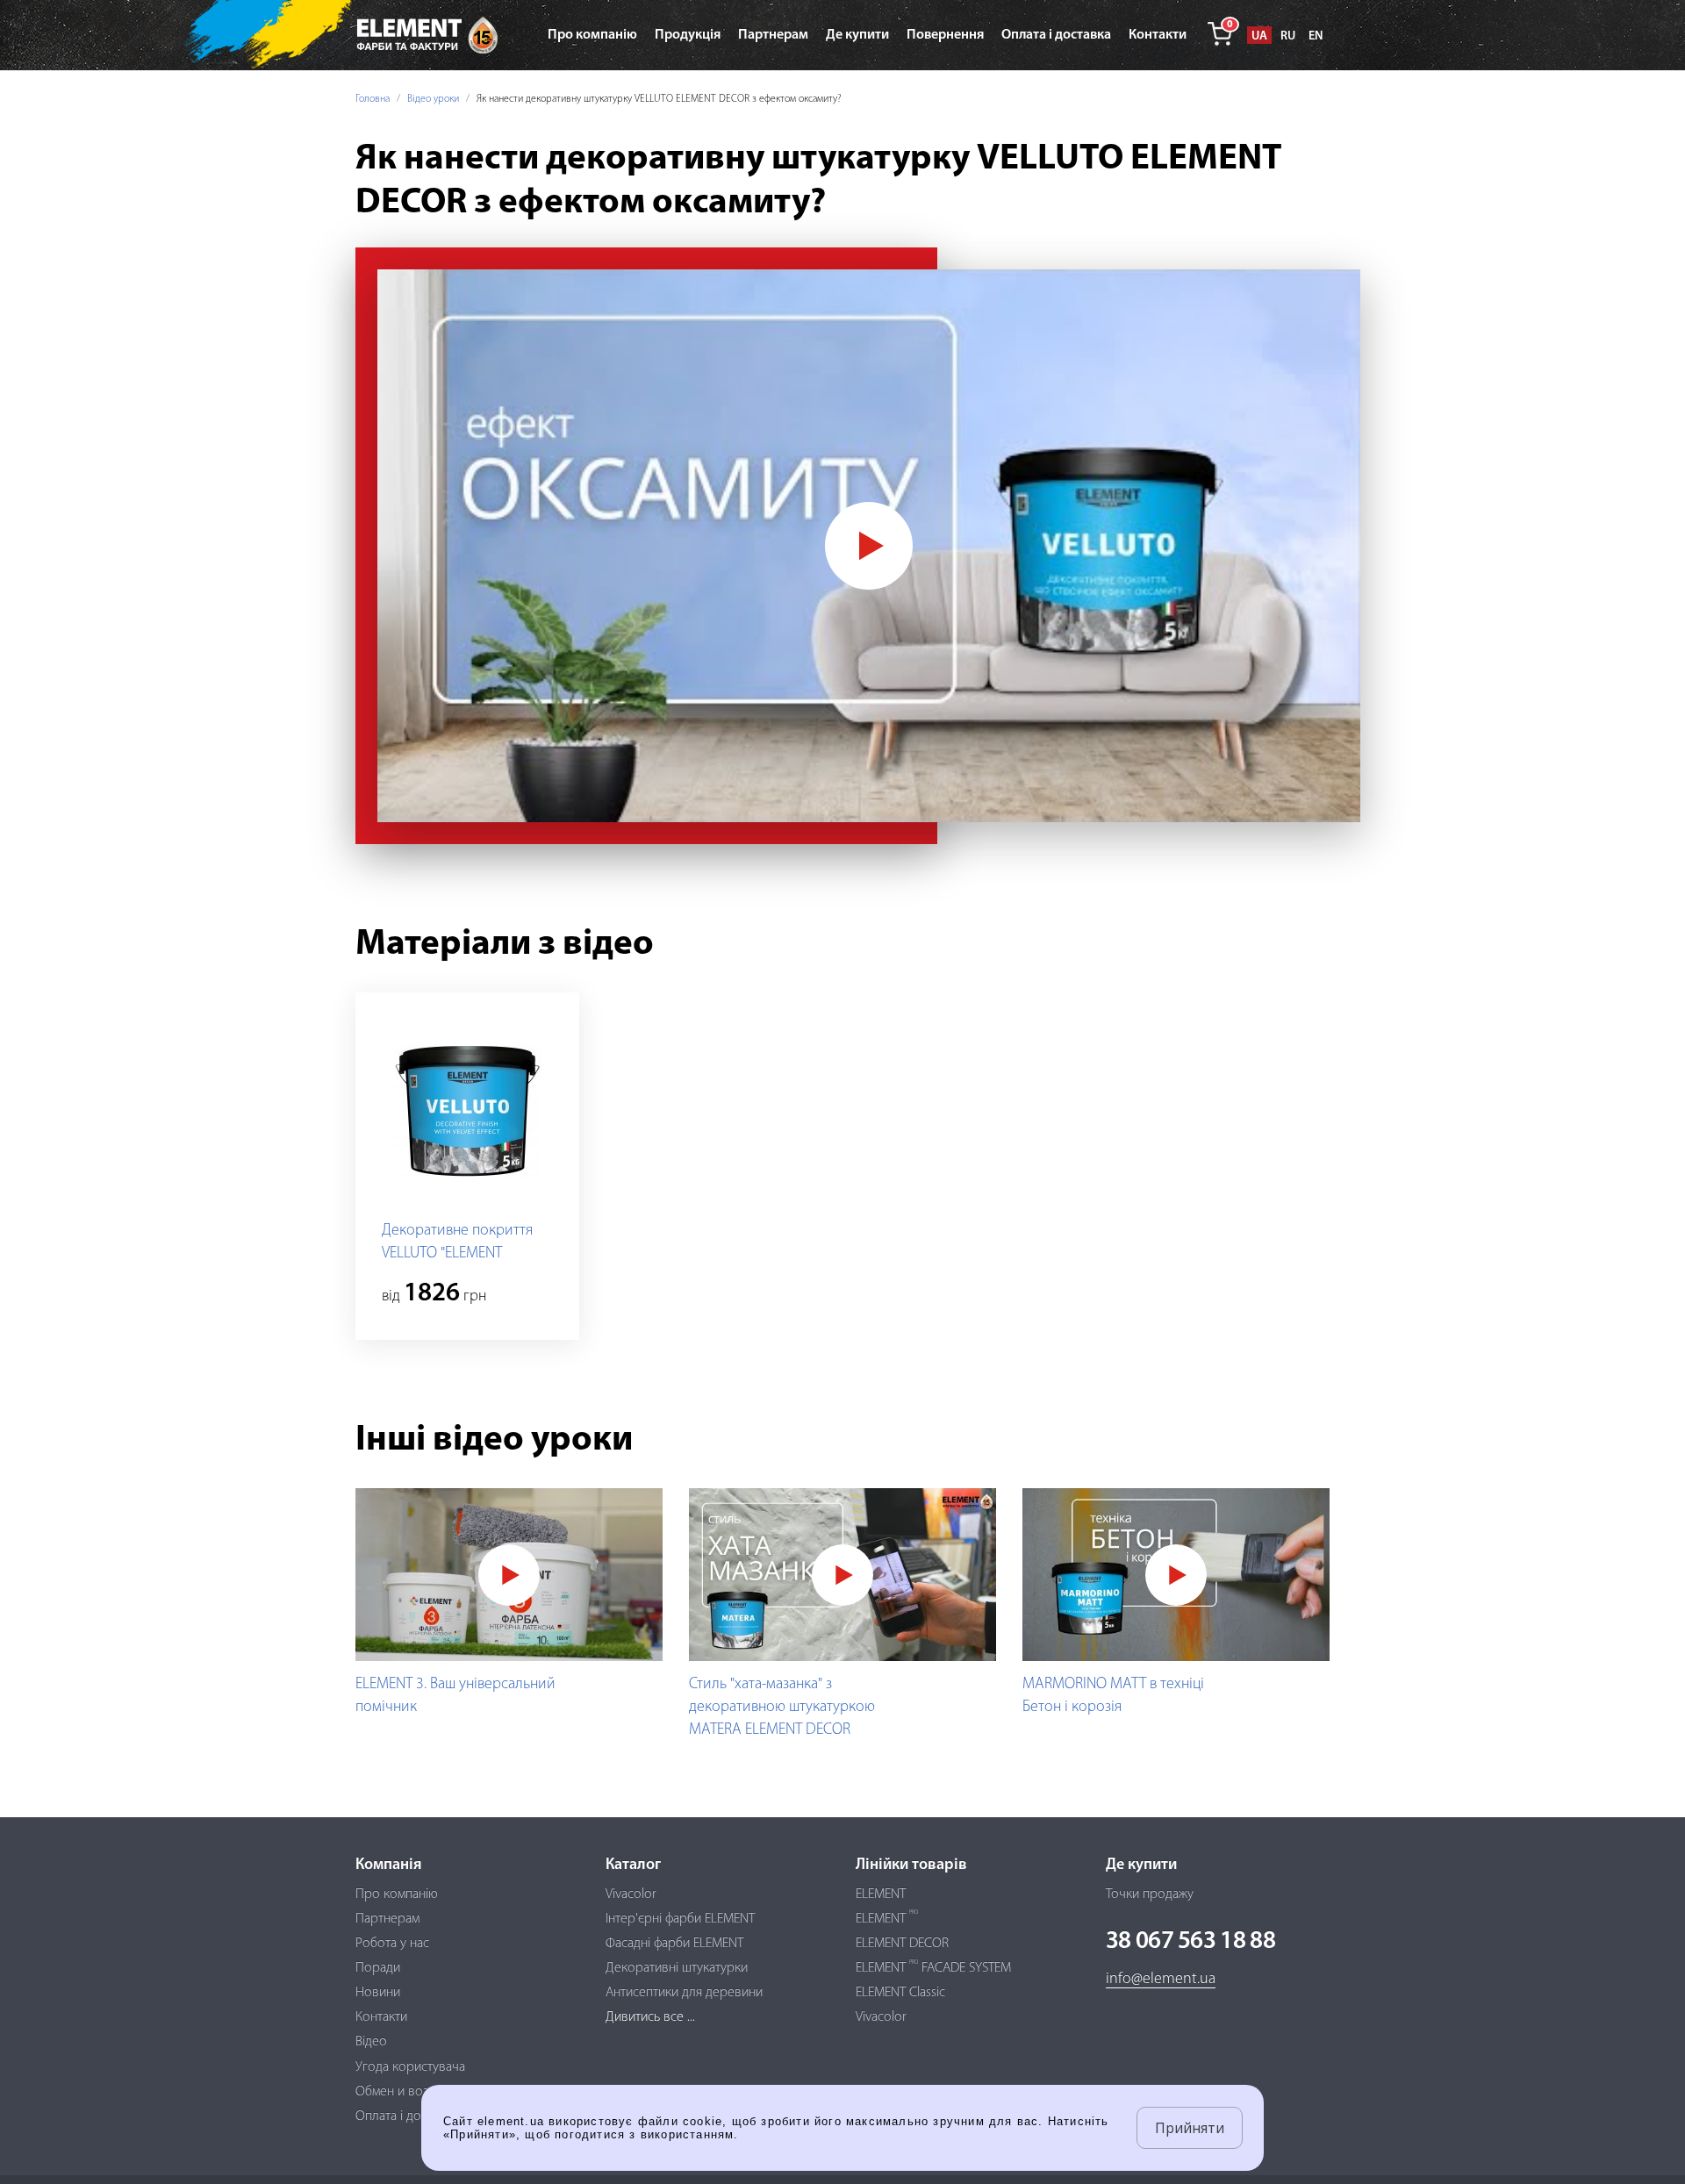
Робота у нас (392, 1944)
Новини (378, 1993)
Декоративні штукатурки (677, 1968)
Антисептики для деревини (684, 1993)
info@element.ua (1161, 1980)
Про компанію (397, 1894)
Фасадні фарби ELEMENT (674, 1944)
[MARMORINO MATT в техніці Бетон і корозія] (1176, 1575)
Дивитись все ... (650, 2017)
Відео (371, 2042)
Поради (378, 1968)
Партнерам (387, 1919)
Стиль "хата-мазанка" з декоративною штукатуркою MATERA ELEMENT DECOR (782, 1708)
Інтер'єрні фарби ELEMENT (680, 1919)
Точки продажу (1150, 1894)
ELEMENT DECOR (902, 1944)
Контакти (381, 2017)
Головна (373, 99)
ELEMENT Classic (900, 1993)
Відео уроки (433, 99)
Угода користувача (410, 2067)
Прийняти (1190, 2128)
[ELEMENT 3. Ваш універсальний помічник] (509, 1575)
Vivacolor (631, 1894)
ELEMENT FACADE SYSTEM (933, 1968)
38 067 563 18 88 (1190, 1942)
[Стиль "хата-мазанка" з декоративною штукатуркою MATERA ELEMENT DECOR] (842, 1575)
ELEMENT (881, 1894)
